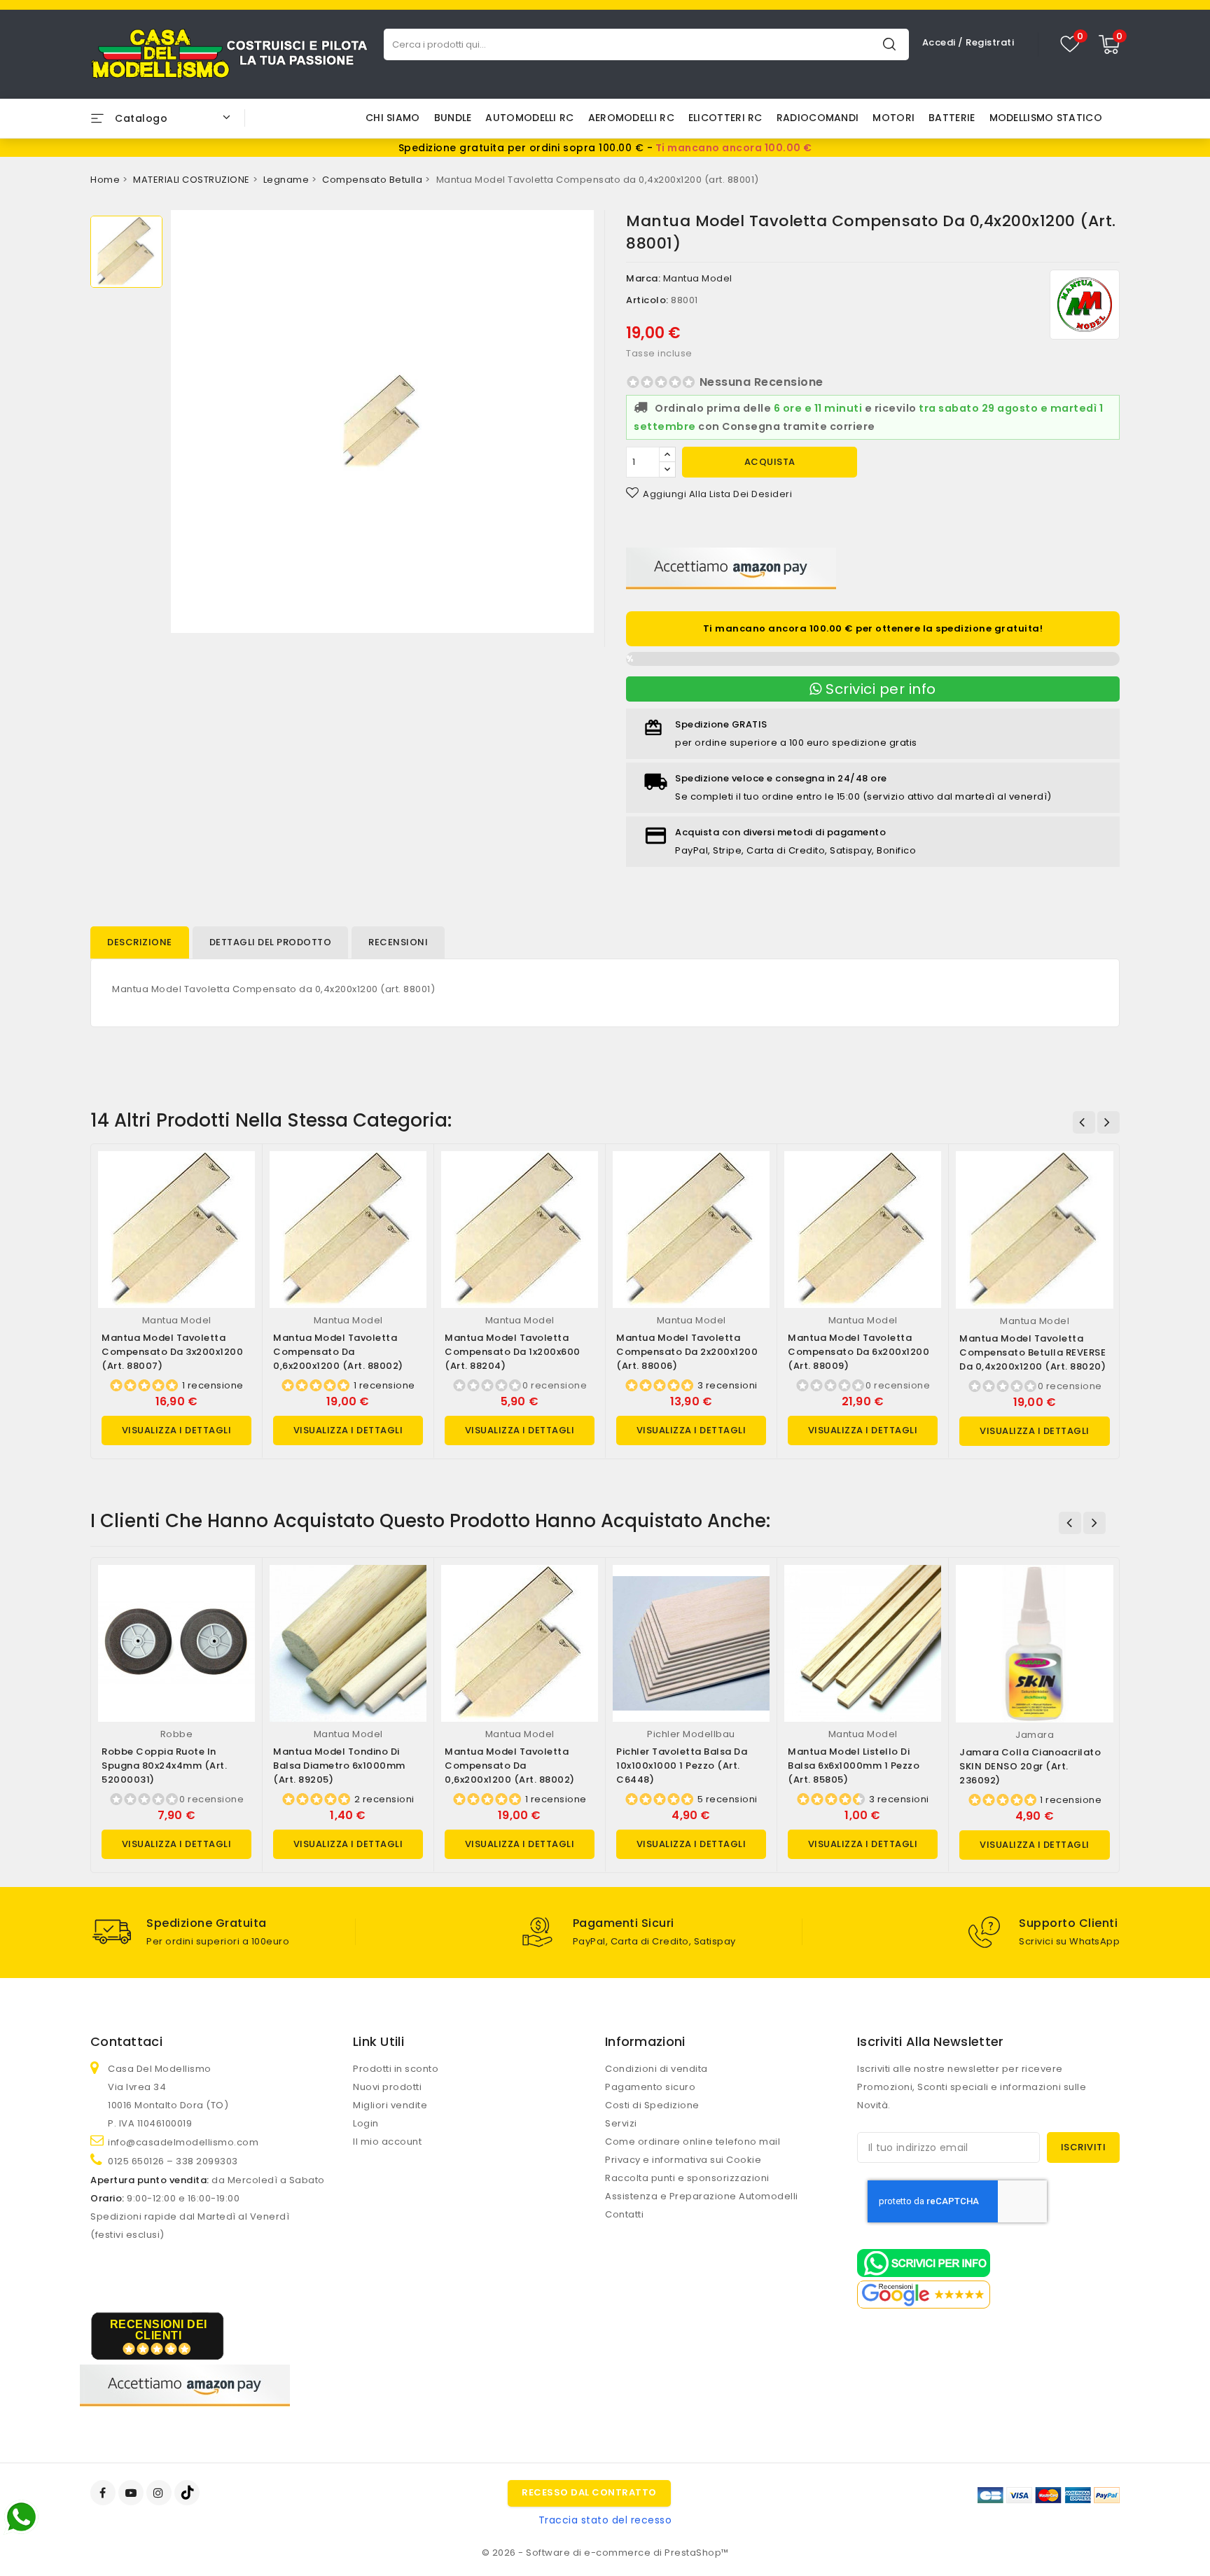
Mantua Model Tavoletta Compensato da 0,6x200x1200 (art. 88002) (338, 1352)
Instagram (161, 2493)
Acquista (770, 462)
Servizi (621, 2123)
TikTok (188, 2493)
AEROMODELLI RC (631, 118)
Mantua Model (698, 278)
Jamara (1035, 1735)
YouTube (132, 2493)
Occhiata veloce (238, 1176)
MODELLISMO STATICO (1046, 118)
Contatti (624, 2214)
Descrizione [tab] (140, 942)
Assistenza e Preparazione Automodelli (702, 2196)
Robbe (177, 1734)
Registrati (990, 42)
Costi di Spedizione (652, 2105)
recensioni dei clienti (159, 2330)
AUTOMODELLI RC (529, 118)
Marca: (643, 278)
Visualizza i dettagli (177, 1430)
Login (366, 2123)
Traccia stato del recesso (605, 2520)
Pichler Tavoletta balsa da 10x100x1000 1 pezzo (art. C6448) (682, 1766)
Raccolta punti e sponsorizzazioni (687, 2178)
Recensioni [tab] (398, 942)
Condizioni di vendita (656, 2069)
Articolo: (647, 300)
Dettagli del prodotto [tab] (271, 942)
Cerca (889, 44)
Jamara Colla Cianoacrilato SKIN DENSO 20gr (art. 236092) (1030, 1766)
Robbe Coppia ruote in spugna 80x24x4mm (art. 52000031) (164, 1766)
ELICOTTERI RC (725, 118)
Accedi (940, 42)
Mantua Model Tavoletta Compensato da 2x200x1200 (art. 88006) (687, 1352)
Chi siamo (393, 118)
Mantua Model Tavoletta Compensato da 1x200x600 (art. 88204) (513, 1352)
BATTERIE (952, 118)
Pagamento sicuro (650, 2087)
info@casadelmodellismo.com (183, 2142)
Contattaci (126, 2041)
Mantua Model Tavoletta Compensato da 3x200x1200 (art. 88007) (172, 1352)
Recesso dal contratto (589, 2492)
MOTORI (893, 118)
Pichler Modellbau (691, 1734)
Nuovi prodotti (387, 2087)
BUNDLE (453, 118)
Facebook (104, 2493)
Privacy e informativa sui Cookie (683, 2160)
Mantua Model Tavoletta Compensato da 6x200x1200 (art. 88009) (858, 1352)
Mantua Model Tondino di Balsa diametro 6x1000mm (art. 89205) (339, 1766)
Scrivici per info (879, 689)
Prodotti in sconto (396, 2069)
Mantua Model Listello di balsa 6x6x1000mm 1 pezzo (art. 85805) (854, 1766)
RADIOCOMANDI (818, 118)
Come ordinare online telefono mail (693, 2142)
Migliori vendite (390, 2105)
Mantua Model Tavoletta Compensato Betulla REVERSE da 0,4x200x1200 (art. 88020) (1032, 1352)
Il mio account (387, 2142)
